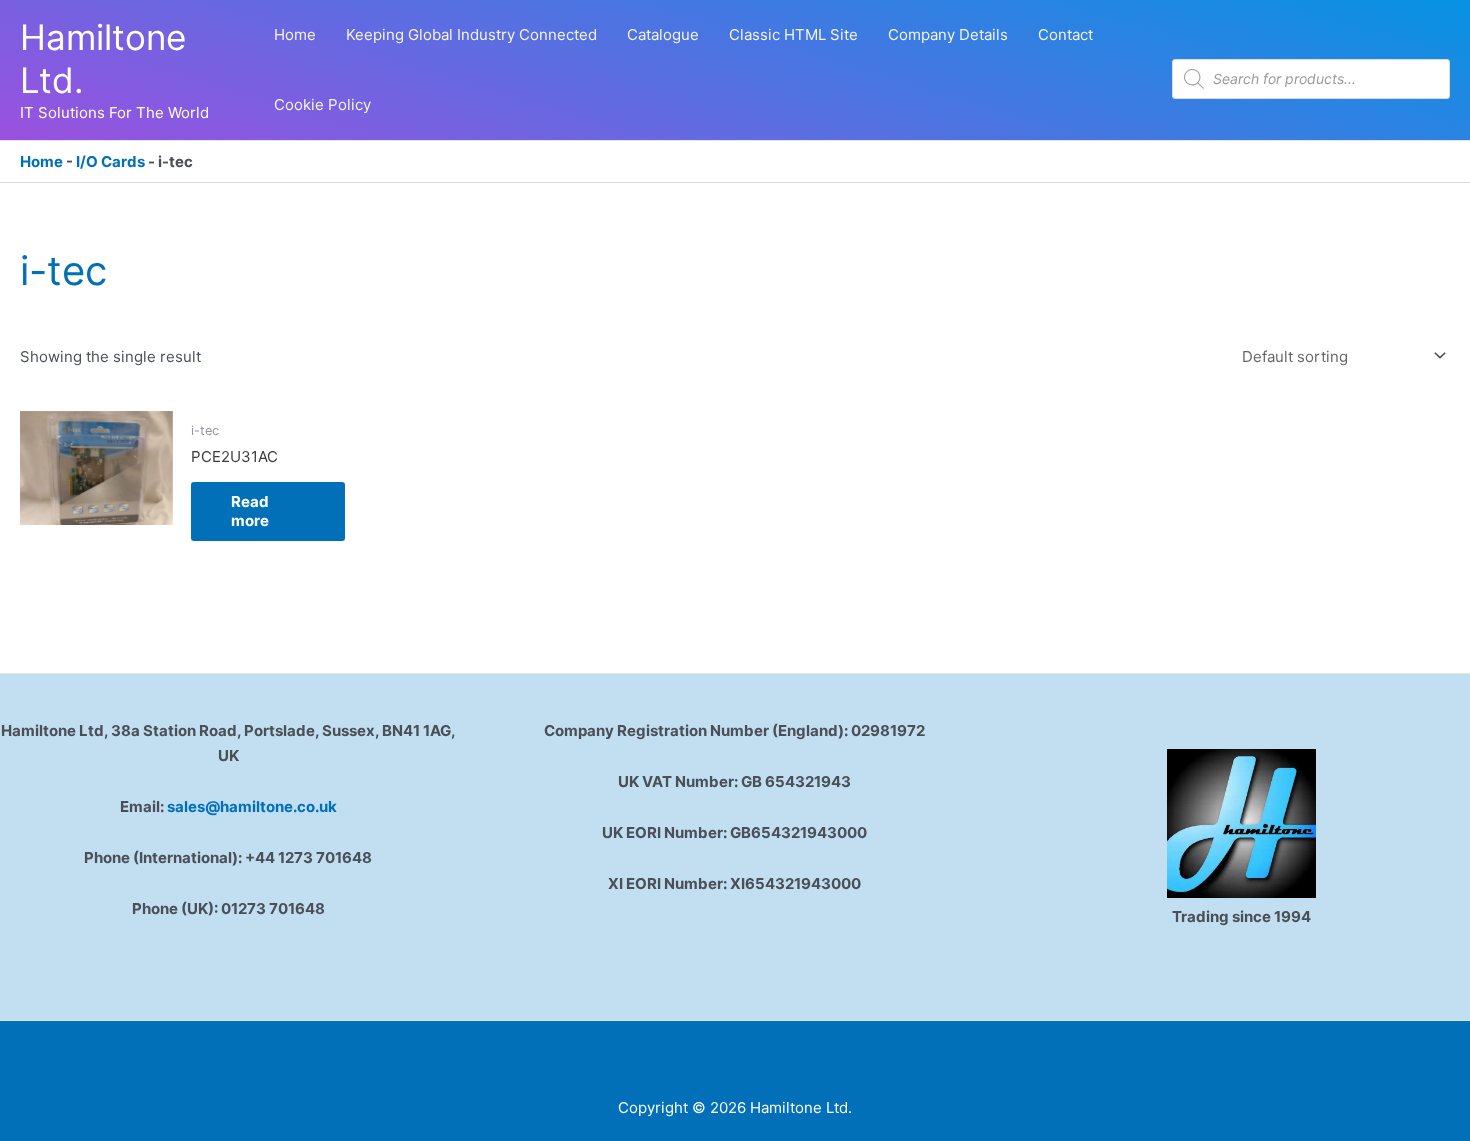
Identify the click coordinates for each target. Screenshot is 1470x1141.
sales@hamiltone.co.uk (252, 806)
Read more (250, 511)
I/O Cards (110, 161)
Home (41, 161)
